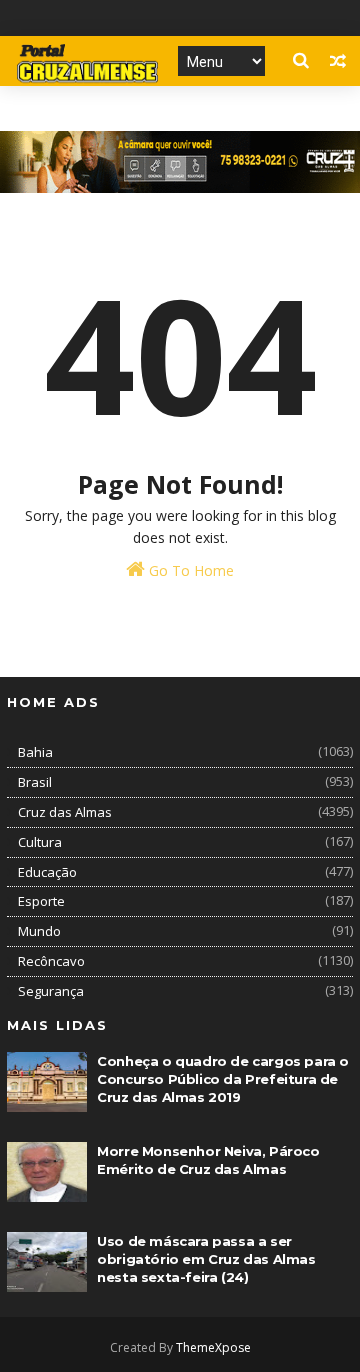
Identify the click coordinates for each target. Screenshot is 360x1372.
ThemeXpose (213, 1347)
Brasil (35, 782)
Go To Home (189, 570)
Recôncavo (51, 961)
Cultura (40, 842)
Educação (47, 872)
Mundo (39, 931)
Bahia (35, 752)
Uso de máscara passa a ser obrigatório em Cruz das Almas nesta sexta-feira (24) (206, 1259)
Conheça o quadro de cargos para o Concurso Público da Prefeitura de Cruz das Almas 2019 (223, 1079)
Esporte (41, 901)
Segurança (51, 991)
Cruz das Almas (65, 812)
